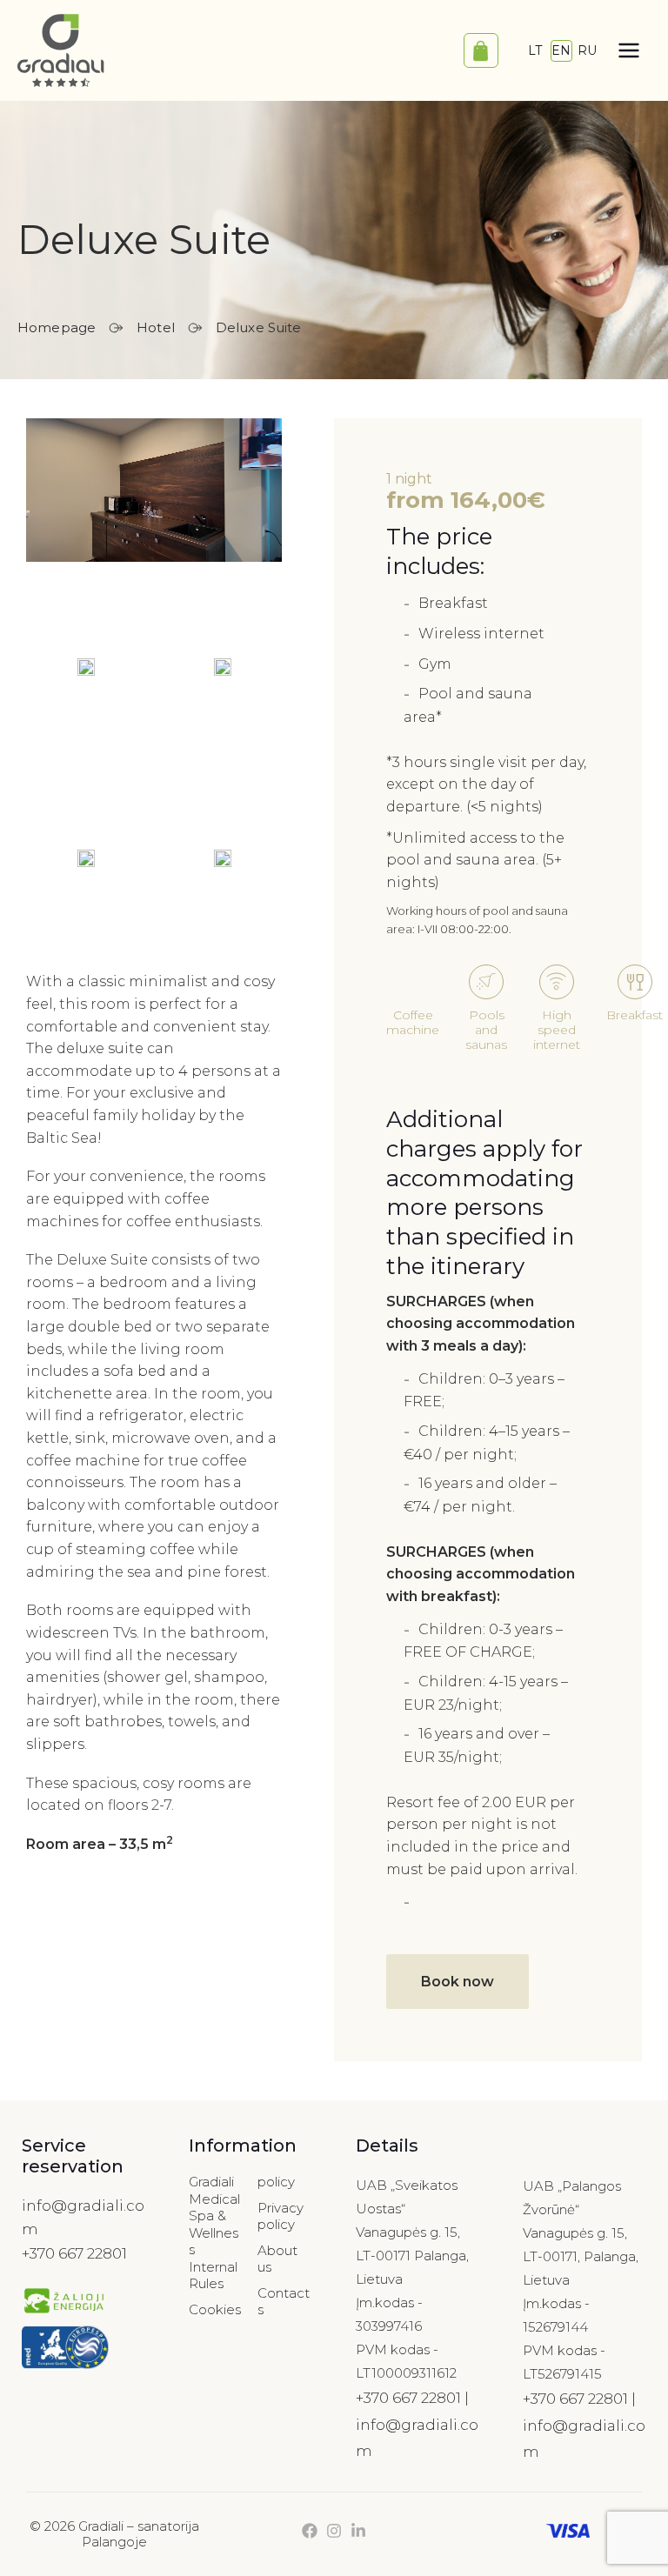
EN (561, 50)
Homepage (57, 327)
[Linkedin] (358, 2531)
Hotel (156, 327)
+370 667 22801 (74, 2253)
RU (587, 50)
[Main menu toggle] (629, 50)
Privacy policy (281, 2216)
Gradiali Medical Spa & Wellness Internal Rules (214, 2232)
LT (535, 50)
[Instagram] (334, 2531)
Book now (458, 1982)
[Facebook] (310, 2531)
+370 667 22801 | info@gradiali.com (417, 2424)
